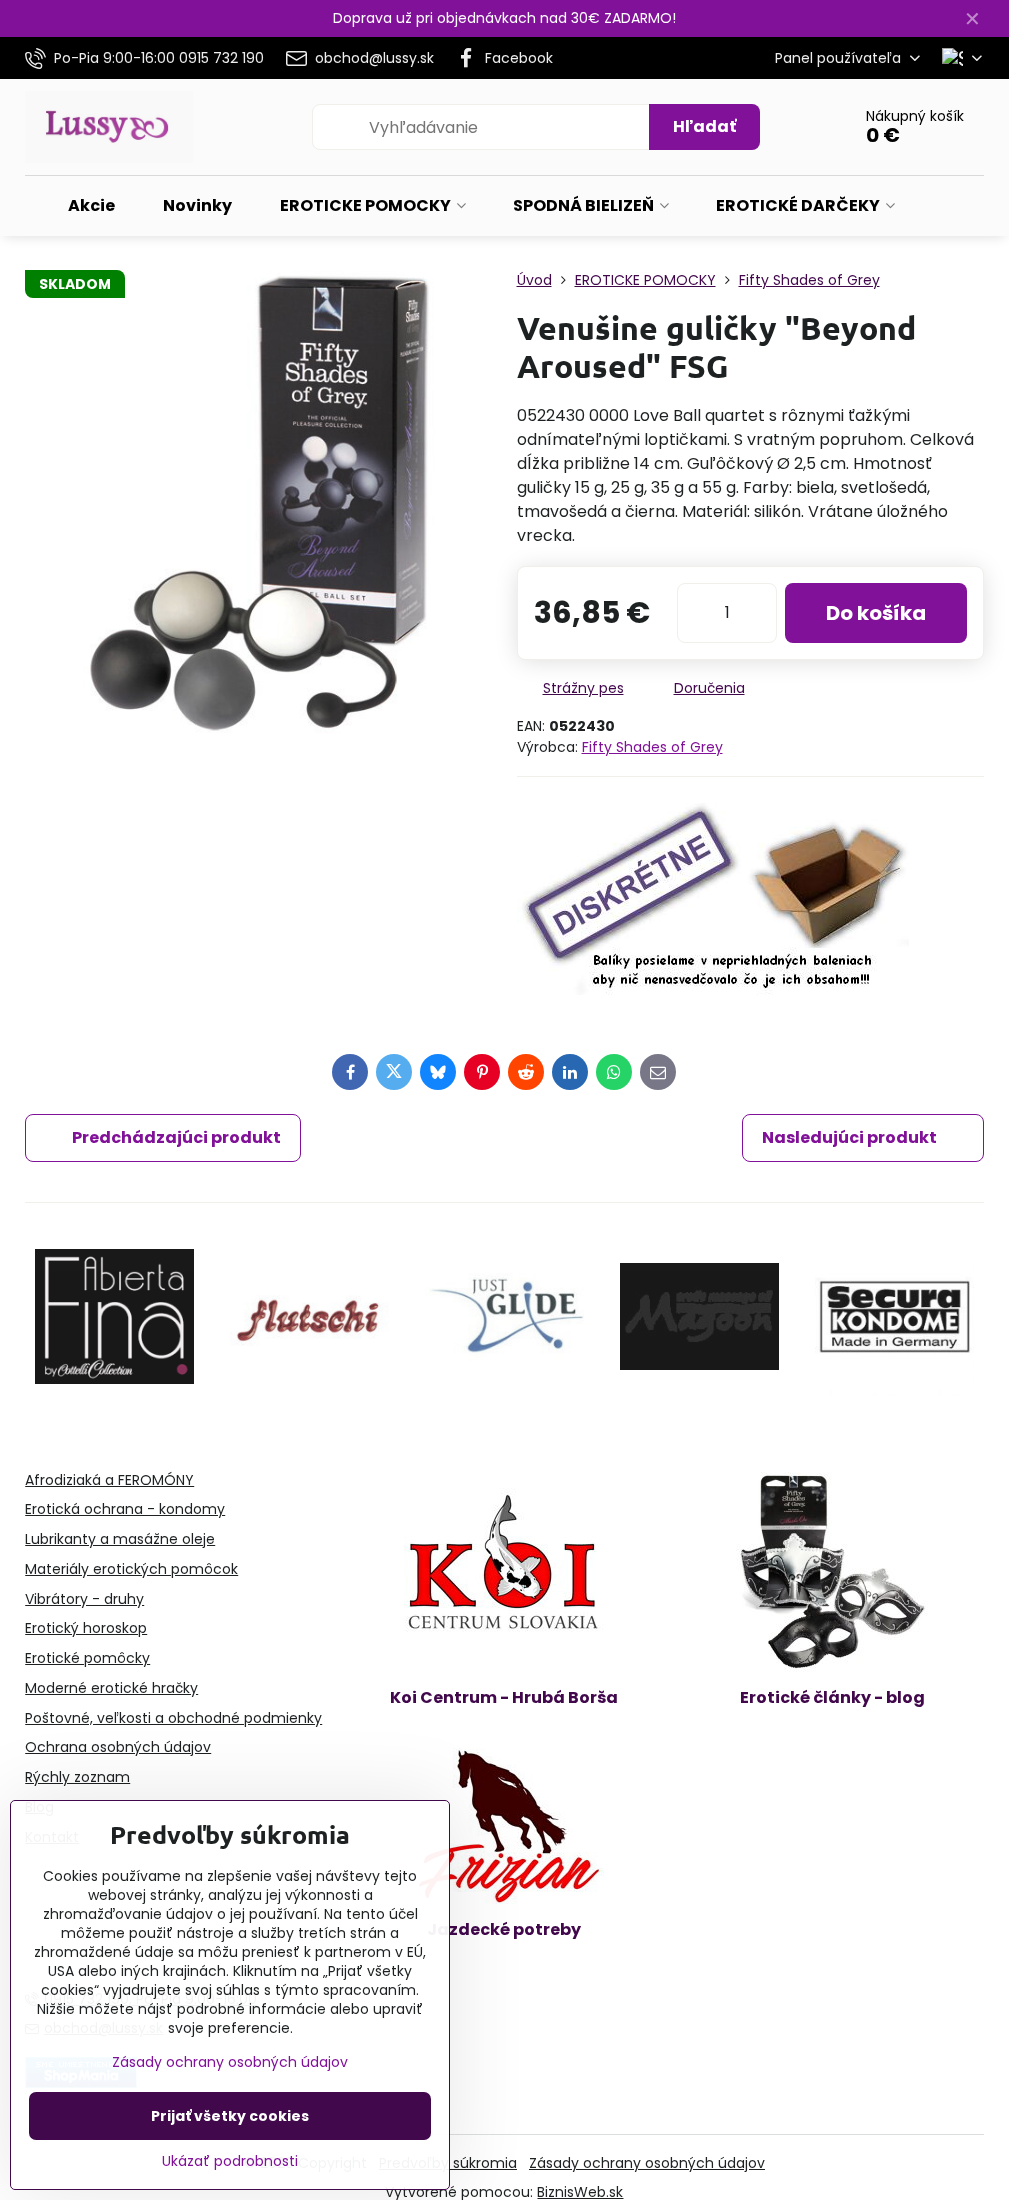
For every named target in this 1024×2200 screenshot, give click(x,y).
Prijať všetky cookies (230, 2116)
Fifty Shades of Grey (652, 747)
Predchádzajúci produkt (176, 1137)
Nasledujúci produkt (849, 1137)
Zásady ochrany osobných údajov (647, 2163)
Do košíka (876, 613)
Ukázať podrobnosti (230, 2161)
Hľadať (704, 126)
